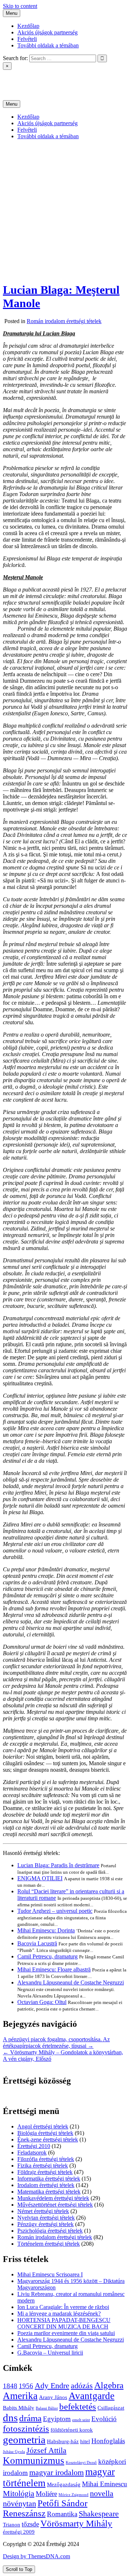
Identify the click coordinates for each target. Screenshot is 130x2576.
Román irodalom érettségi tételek (64, 321)
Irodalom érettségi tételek (46, 2185)
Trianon (12, 2524)
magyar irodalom (57, 2472)
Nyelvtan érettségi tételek (46, 2218)
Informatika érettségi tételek (49, 2179)
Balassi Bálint (47, 2408)
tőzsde (30, 2524)
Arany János (53, 2397)
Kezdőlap (28, 26)
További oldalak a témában (48, 45)
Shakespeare (99, 2514)
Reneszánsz (24, 2513)
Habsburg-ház (63, 2441)
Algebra (109, 2385)
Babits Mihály (19, 2408)
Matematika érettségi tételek (49, 2192)
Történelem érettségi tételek (49, 2244)
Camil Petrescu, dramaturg (47, 1956)
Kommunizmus (34, 2461)
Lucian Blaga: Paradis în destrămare (58, 1865)
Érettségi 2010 (34, 2146)
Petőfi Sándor (62, 2503)
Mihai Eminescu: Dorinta (46, 1930)
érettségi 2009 (19, 2532)
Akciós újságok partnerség (47, 32)
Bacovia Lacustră (37, 1943)
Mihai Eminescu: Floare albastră (54, 1969)
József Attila (46, 2450)
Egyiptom (57, 2419)
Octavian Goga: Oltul (42, 2002)
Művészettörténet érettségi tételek (55, 2205)
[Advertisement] (65, 211)
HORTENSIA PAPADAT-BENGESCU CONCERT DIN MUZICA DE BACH (64, 2323)
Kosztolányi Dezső (81, 2463)
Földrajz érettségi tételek (45, 2172)
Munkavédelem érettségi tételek (53, 2198)
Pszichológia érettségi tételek (50, 2231)
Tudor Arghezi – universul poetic (55, 1911)
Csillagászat (111, 2408)
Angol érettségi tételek (43, 2126)
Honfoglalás (108, 2441)
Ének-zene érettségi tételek (48, 2139)
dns (10, 2418)
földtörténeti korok (72, 2430)
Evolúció (104, 2419)
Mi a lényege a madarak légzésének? (59, 2314)
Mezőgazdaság (64, 2484)
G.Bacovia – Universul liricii (50, 2353)
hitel (85, 2441)
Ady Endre (52, 2386)
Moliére (46, 2494)
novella (102, 2493)
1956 (26, 2386)
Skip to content (20, 6)
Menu (12, 13)
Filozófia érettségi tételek (46, 2159)
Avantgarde (92, 2396)
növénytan (19, 2503)
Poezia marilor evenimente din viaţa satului (66, 2333)
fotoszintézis (26, 2429)
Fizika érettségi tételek (43, 2166)
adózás (82, 2386)
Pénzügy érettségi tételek (45, 2224)
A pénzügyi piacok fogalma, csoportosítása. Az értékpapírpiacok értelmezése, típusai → (56, 2043)
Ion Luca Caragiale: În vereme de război (63, 2307)
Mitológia (19, 2493)
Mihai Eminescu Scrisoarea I (50, 2274)
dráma (30, 2418)
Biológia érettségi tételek (45, 2133)
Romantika (62, 2514)
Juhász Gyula (14, 2452)
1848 (10, 2386)
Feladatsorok (32, 2153)
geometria (24, 2440)
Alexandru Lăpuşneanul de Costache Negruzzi (71, 1982)
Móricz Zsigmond (73, 2495)
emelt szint (81, 2420)
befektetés (78, 2406)
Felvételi (27, 39)
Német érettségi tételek (43, 2211)
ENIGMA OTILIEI (40, 1878)
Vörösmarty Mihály (76, 2523)
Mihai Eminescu (105, 2484)
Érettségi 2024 (19, 79)
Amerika (20, 2396)
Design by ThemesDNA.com (36, 2556)
